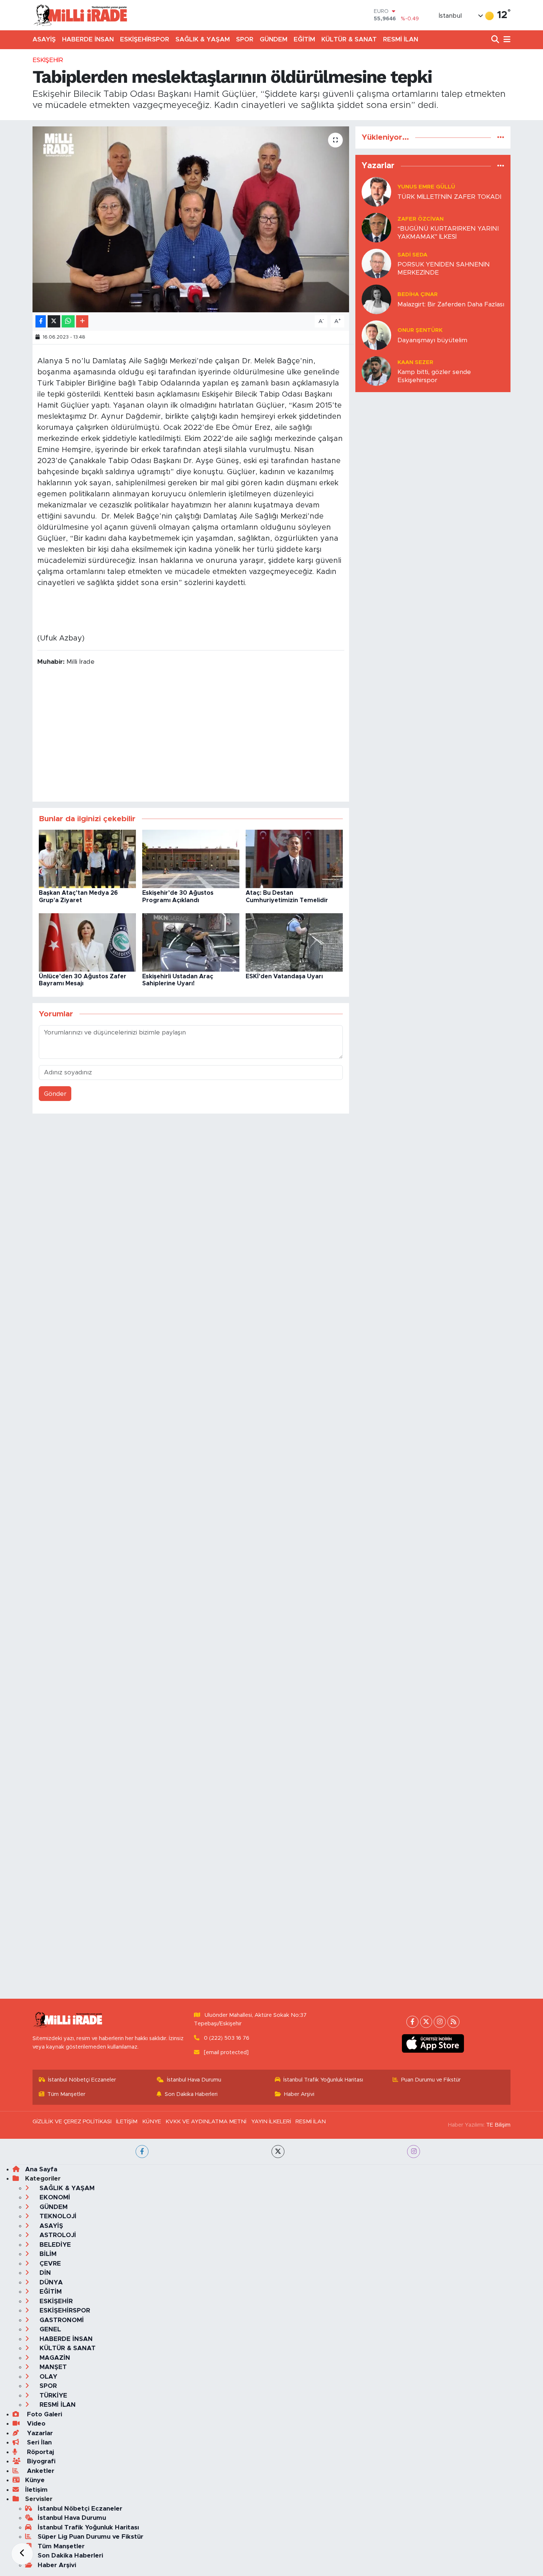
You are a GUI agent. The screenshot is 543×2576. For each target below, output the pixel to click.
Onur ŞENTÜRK (420, 330)
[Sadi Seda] (376, 263)
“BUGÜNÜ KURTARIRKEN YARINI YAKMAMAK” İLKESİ (448, 232)
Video (35, 2424)
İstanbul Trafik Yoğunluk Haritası (323, 2080)
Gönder (55, 1094)
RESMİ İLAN (401, 39)
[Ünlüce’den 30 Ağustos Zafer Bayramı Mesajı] (87, 942)
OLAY (47, 2377)
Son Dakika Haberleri (191, 2094)
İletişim (36, 2490)
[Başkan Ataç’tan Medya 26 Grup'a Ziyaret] (87, 859)
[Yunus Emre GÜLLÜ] (376, 192)
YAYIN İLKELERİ (271, 2122)
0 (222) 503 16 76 (227, 2038)
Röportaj (40, 2452)
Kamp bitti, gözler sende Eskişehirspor (434, 376)
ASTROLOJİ (57, 2235)
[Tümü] (501, 137)
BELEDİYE (54, 2245)
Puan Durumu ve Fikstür (431, 2080)
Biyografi (40, 2461)
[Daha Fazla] (82, 321)
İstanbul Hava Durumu (194, 2080)
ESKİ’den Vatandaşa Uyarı (284, 976)
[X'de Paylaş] (54, 321)
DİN (44, 2273)
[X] (426, 2022)
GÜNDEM (274, 39)
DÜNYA (50, 2282)
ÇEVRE (49, 2264)
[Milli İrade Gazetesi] (80, 15)
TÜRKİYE (52, 2395)
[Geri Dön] (22, 2554)
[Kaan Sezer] (376, 371)
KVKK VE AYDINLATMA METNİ (206, 2122)
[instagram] (414, 2152)
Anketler (40, 2471)
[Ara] (496, 40)
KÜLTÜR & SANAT (349, 39)
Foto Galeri (44, 2414)
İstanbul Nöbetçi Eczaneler (82, 2080)
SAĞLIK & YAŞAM (203, 39)
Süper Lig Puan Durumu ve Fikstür (90, 2537)
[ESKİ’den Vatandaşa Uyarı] (294, 942)
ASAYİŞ (44, 39)
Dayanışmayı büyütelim (432, 340)
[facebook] (142, 2152)
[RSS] (453, 2022)
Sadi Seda (412, 255)
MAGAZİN (54, 2358)
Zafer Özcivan (421, 219)
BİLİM (47, 2254)
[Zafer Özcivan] (376, 227)
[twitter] (278, 2152)
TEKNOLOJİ (57, 2216)
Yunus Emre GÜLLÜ (426, 187)
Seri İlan (38, 2442)
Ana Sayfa (41, 2169)
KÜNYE (152, 2122)
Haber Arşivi (299, 2094)
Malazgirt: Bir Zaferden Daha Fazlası (451, 304)
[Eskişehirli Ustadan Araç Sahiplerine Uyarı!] (191, 942)
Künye (35, 2480)
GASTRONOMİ (61, 2320)
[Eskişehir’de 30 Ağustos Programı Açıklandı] (191, 859)
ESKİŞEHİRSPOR (145, 39)
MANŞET (52, 2367)
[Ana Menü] (506, 40)
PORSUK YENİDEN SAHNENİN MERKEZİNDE (444, 268)
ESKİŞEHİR (48, 60)
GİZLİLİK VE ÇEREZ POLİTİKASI (72, 2122)
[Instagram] (440, 2022)
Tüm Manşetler (66, 2094)
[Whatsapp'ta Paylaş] (68, 321)
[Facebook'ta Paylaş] (41, 321)
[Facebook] (412, 2022)
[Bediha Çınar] (376, 299)
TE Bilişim (498, 2125)
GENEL (49, 2329)
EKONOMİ (54, 2197)
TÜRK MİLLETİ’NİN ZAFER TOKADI (449, 197)
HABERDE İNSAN (88, 39)
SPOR (245, 39)
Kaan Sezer (415, 362)
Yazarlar (39, 2433)
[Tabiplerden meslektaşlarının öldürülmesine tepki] (191, 219)
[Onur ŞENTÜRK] (376, 335)
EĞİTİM (304, 39)
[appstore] (433, 2043)
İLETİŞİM (127, 2122)
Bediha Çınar (418, 294)
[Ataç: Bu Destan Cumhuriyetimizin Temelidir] (294, 859)
